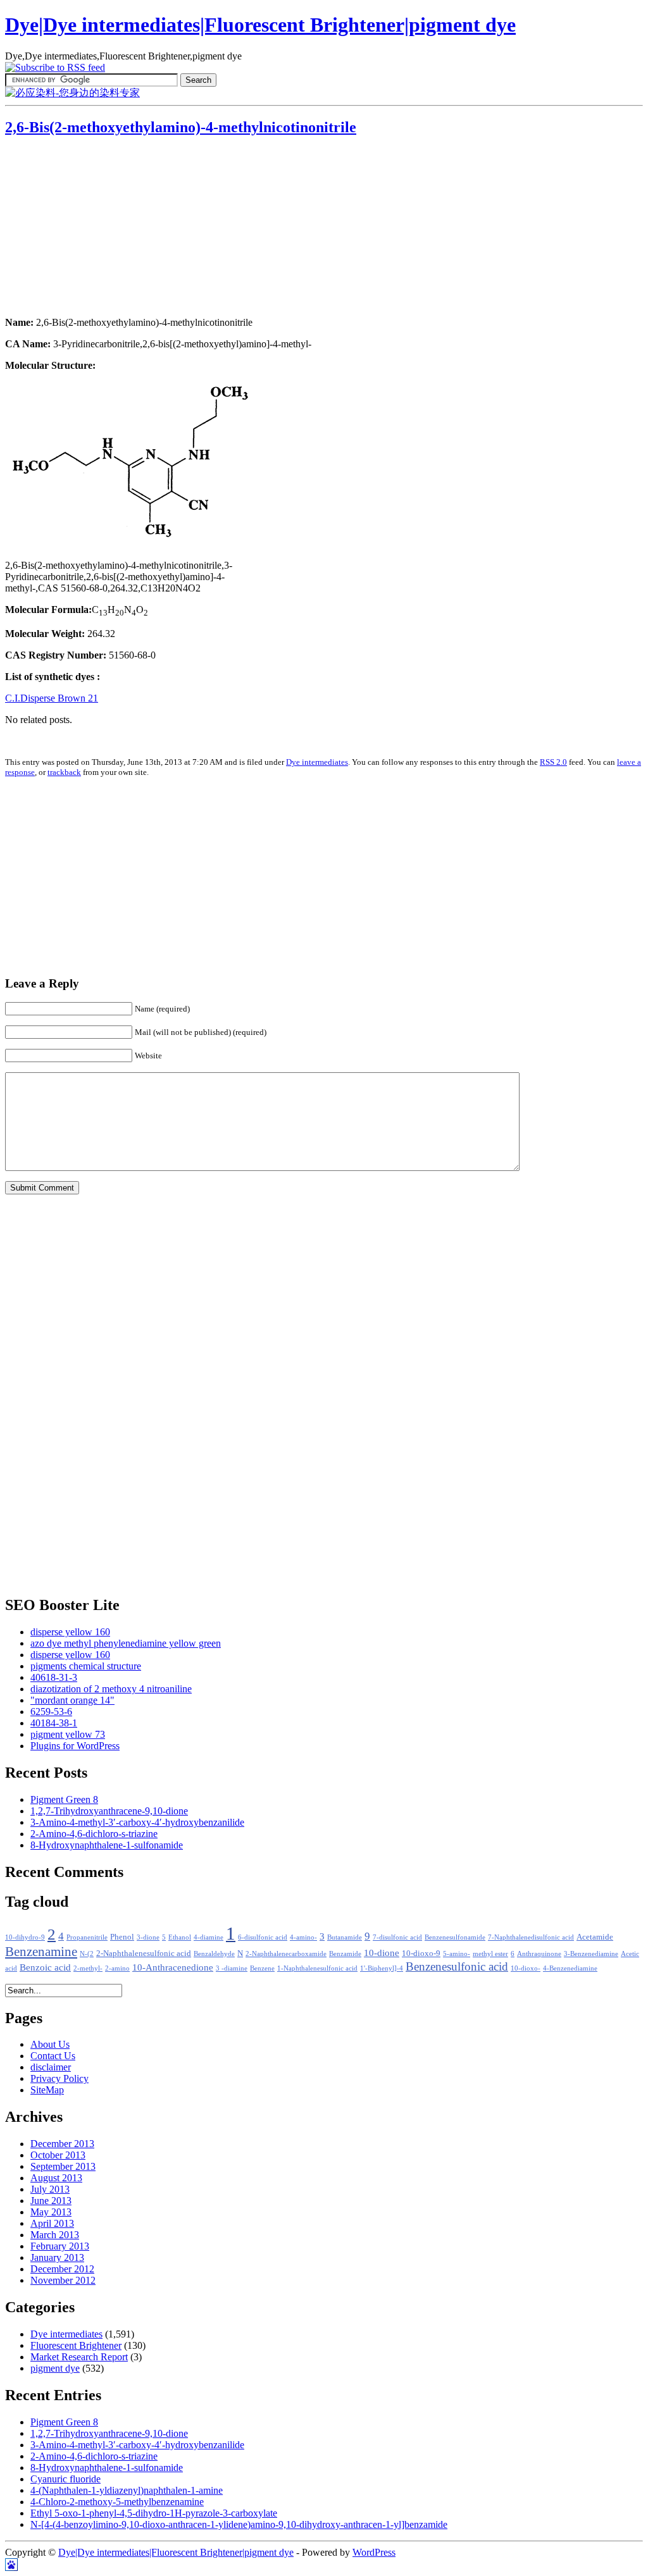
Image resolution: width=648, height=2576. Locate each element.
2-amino (117, 1968)
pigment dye (55, 2368)
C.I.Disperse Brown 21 (52, 698)
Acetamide (595, 1937)
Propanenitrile (87, 1937)
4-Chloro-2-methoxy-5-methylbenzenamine (117, 2502)
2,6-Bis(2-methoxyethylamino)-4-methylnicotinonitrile (181, 127)
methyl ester (490, 1954)
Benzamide (345, 1954)
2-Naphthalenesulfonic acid (144, 1954)
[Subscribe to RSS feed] (55, 67)
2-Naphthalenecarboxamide (286, 1954)
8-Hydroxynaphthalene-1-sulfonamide (107, 1845)
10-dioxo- (526, 1968)
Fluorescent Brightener (76, 2345)
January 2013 (57, 2257)
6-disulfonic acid (263, 1937)
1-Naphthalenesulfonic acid (317, 1968)
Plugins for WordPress (75, 1746)
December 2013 (62, 2144)
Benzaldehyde (214, 1954)
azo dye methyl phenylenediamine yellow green (126, 1643)
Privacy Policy (59, 2078)
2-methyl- (88, 1968)
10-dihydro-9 (25, 1937)
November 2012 (63, 2280)
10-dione (382, 1953)
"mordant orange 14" (72, 1700)
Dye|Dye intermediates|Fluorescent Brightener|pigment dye (260, 25)
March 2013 (55, 2235)
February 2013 (60, 2246)
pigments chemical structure (86, 1666)
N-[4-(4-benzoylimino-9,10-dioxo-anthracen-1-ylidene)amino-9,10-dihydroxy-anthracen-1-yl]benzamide (239, 2524)
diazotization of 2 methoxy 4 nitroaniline (111, 1689)
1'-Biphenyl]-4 (382, 1968)
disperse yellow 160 (70, 1632)
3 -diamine (232, 1968)
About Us (50, 2044)
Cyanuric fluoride (65, 2479)
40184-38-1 (54, 1723)
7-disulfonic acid (397, 1937)
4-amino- (303, 1937)
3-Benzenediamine (591, 1954)
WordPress (374, 2552)
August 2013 (56, 2178)
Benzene (262, 1968)
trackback (64, 772)
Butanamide (345, 1937)
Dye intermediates (317, 762)
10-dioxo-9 (421, 1954)
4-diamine (209, 1937)
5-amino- (457, 1954)
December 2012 (62, 2269)
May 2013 (51, 2212)
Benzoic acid (45, 1967)
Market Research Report (79, 2357)
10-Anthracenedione (173, 1967)
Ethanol (180, 1937)
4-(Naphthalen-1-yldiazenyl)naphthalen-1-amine (127, 2490)
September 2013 (63, 2166)
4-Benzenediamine (570, 1968)
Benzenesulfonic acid (457, 1966)
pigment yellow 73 (68, 1734)
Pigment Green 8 (64, 1799)
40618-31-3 (54, 1677)
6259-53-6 (51, 1712)
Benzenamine (41, 1952)
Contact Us (53, 2056)
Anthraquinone (539, 1954)
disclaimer (51, 2067)
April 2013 (52, 2223)
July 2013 (50, 2189)
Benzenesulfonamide (455, 1937)
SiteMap (47, 2090)
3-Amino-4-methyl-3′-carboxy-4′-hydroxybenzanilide (137, 1822)
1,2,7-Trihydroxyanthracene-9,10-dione (109, 1811)
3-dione (148, 1937)
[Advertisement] (84, 228)
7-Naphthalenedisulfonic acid (531, 1937)
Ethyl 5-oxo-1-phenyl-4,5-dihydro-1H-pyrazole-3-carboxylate (154, 2513)
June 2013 (51, 2201)
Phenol (122, 1937)
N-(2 (87, 1954)
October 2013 (58, 2155)
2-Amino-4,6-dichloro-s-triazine (94, 1834)
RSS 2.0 (553, 762)
